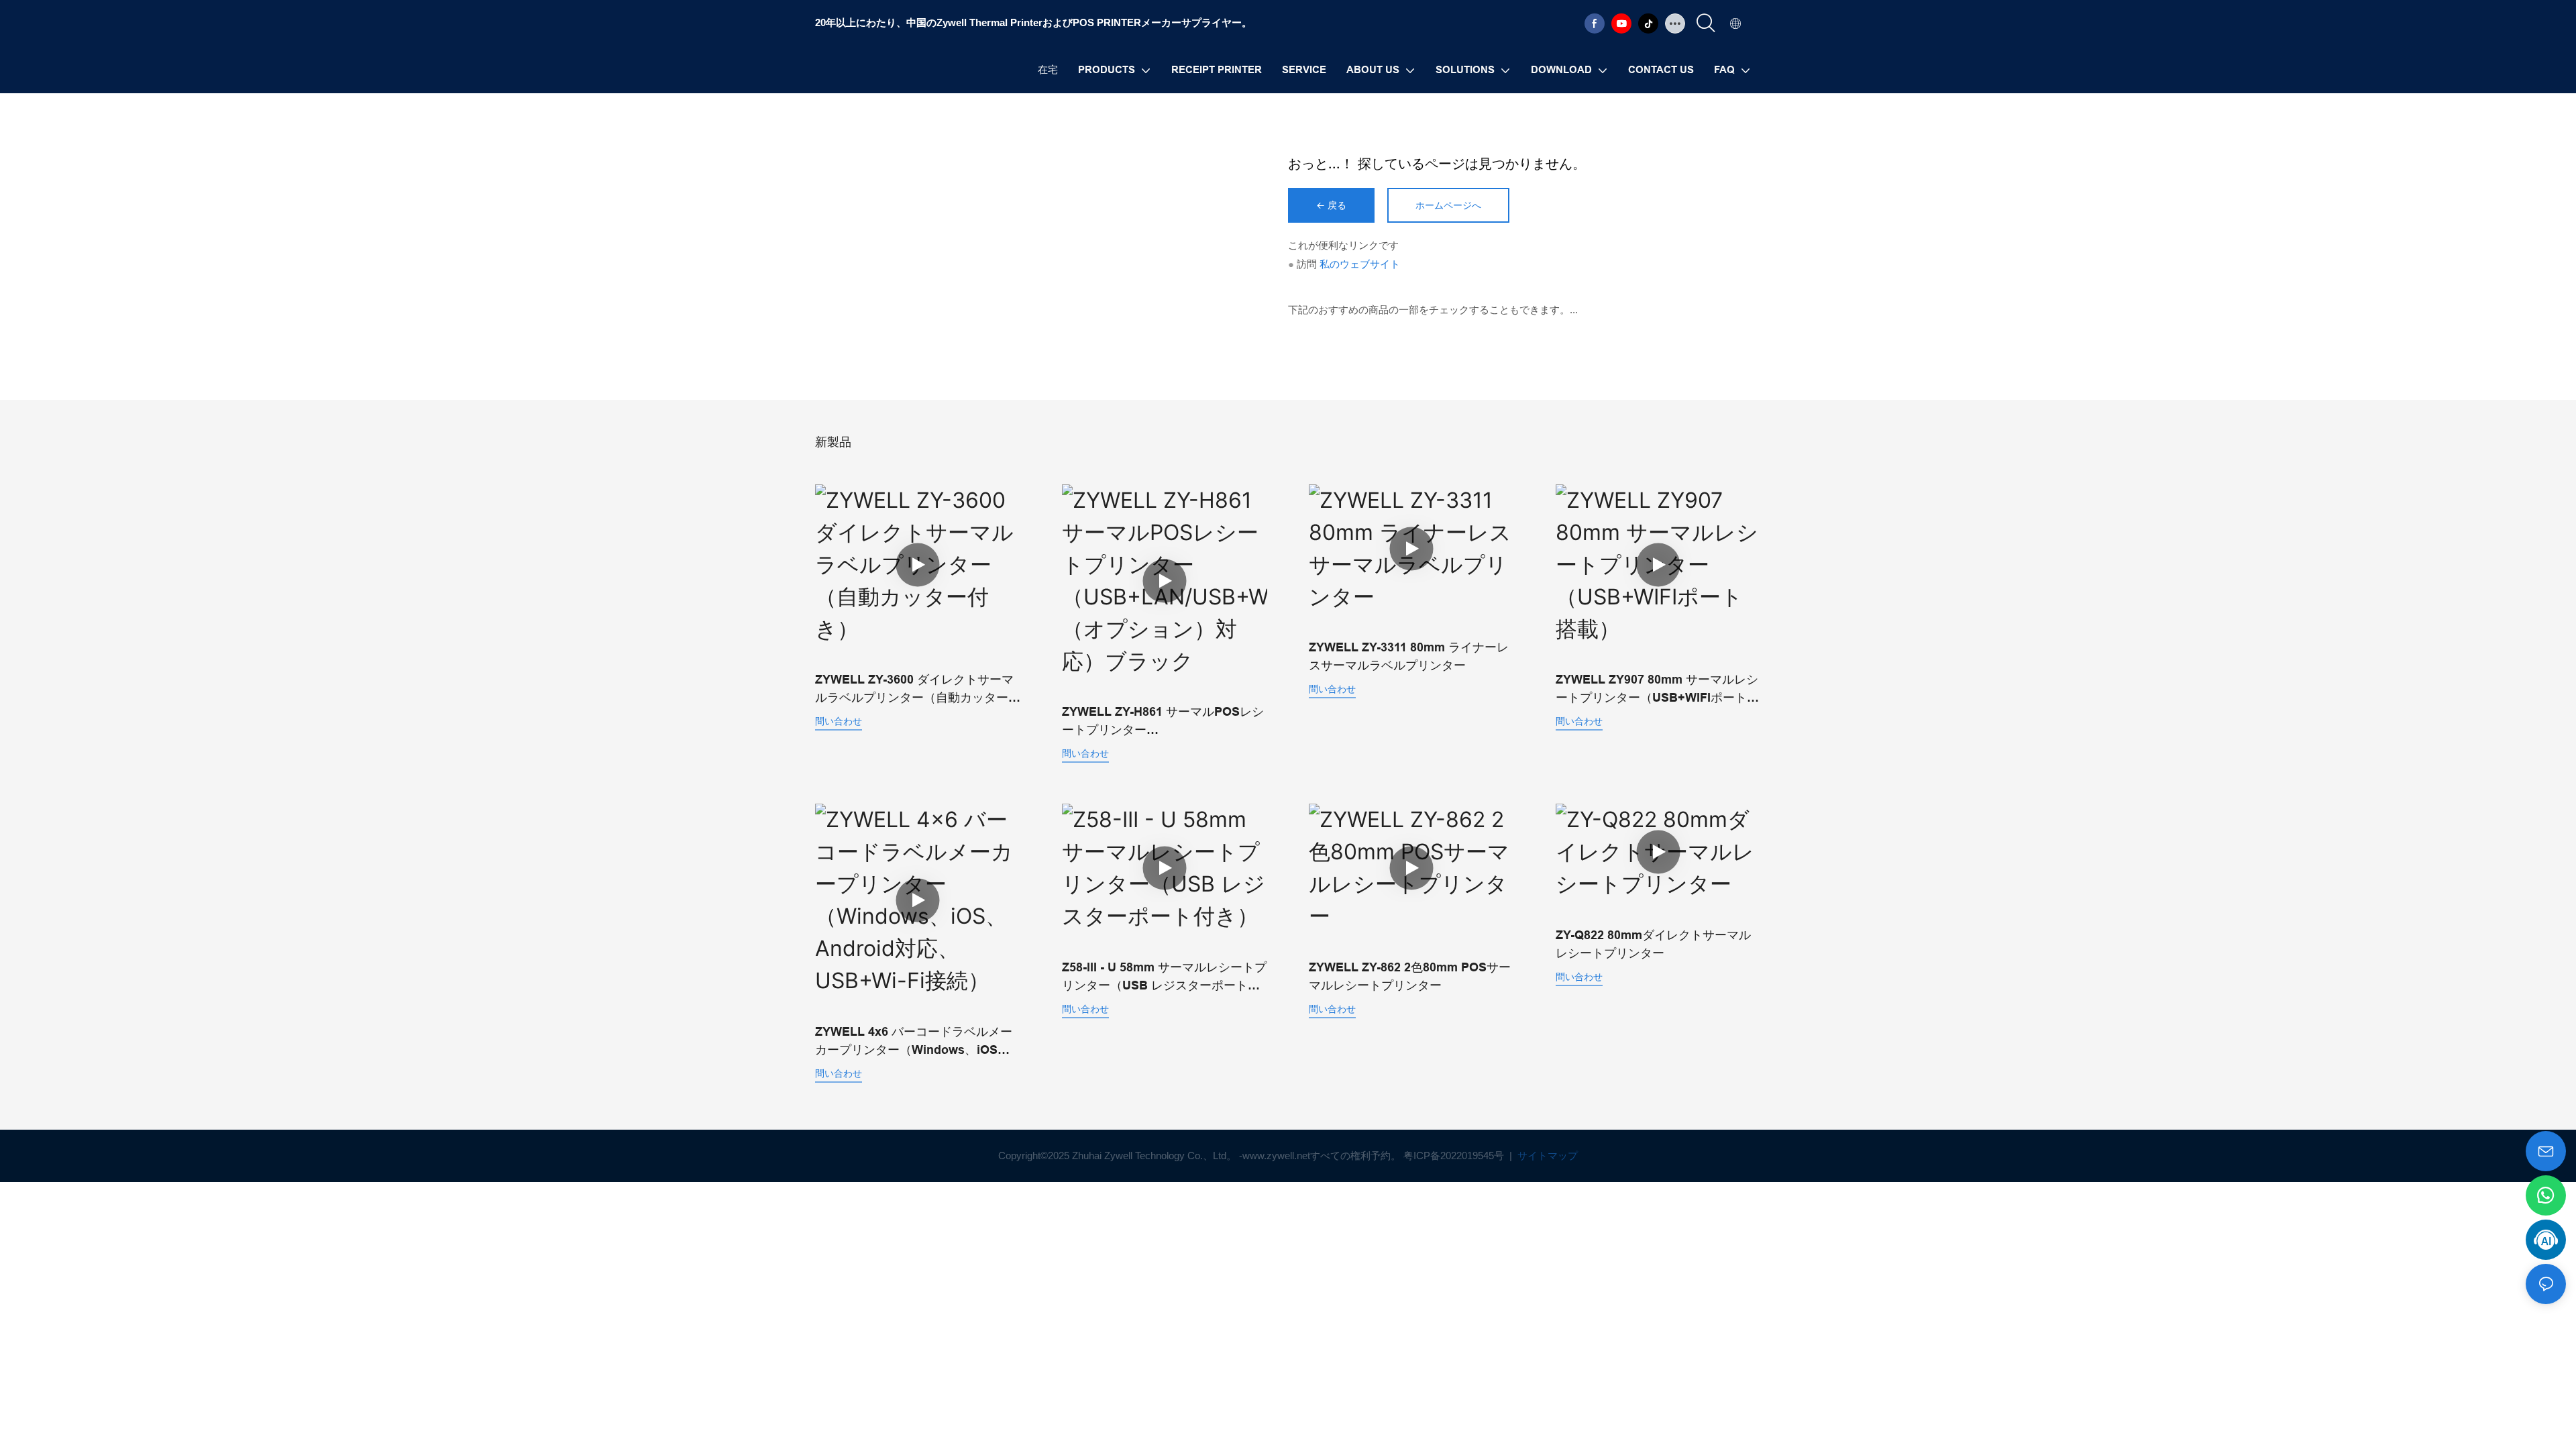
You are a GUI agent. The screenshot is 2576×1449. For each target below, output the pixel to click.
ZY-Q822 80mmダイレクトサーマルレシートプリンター (1653, 944)
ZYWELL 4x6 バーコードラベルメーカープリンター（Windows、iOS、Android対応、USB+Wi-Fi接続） (914, 1042)
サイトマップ (1546, 1156)
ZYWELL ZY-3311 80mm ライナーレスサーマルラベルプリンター (1409, 656)
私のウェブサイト (1360, 264)
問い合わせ (839, 721)
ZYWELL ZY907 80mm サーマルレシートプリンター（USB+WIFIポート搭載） (1657, 690)
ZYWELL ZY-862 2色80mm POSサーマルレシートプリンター (1410, 976)
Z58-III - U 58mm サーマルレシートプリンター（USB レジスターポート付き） (1164, 978)
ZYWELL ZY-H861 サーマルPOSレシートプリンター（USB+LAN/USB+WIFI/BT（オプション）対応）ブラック (1163, 722)
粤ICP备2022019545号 (1455, 1156)
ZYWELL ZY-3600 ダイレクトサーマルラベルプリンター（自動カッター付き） (918, 690)
